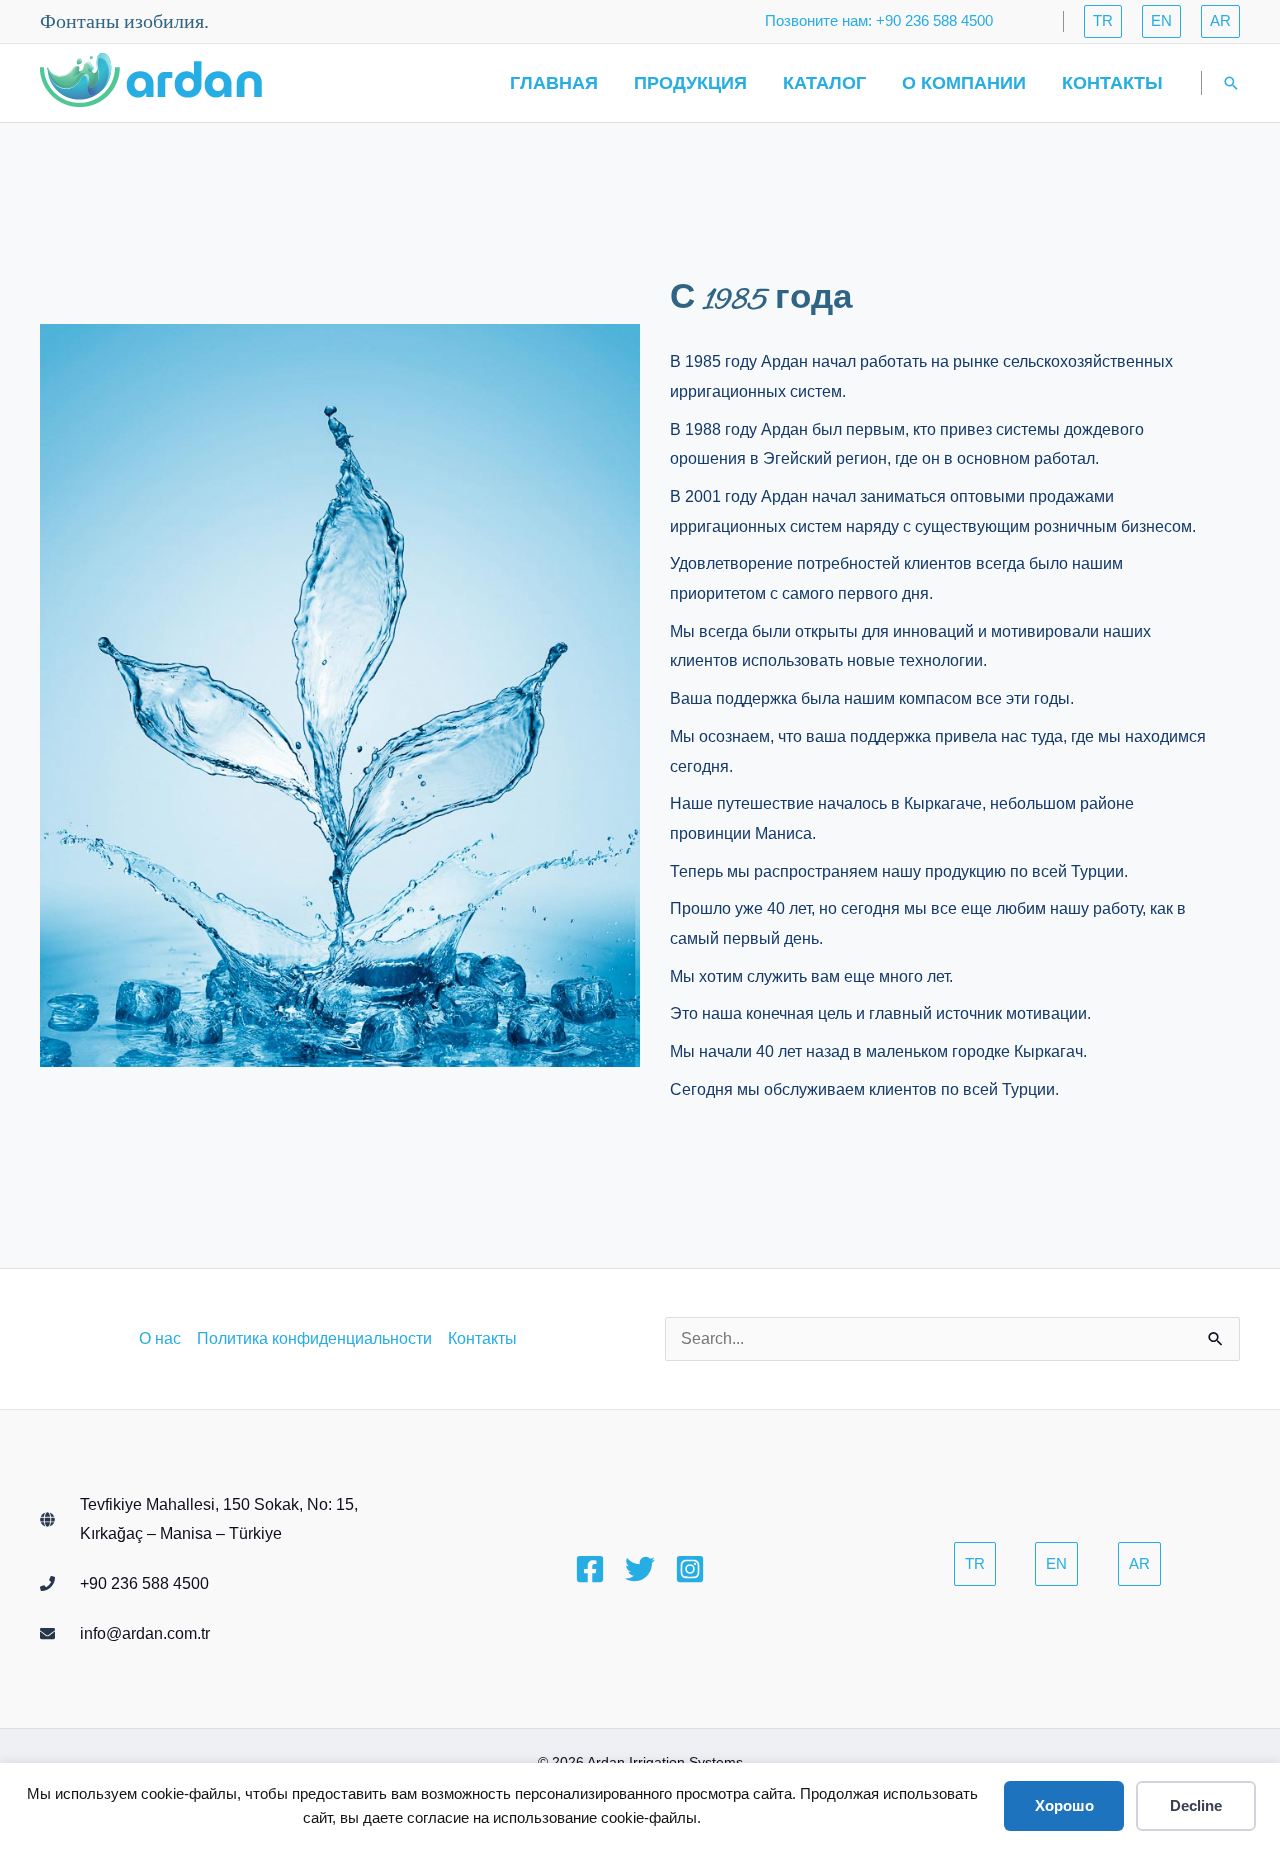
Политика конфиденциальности (314, 1338)
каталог (824, 83)
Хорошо (1064, 1805)
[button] (1103, 21)
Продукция (690, 83)
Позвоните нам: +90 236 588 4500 (879, 20)
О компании (964, 83)
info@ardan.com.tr (145, 1633)
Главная (554, 83)
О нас (160, 1338)
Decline (1196, 1805)
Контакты (1112, 83)
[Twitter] (640, 1569)
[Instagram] (690, 1569)
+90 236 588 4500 (144, 1583)
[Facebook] (590, 1569)
